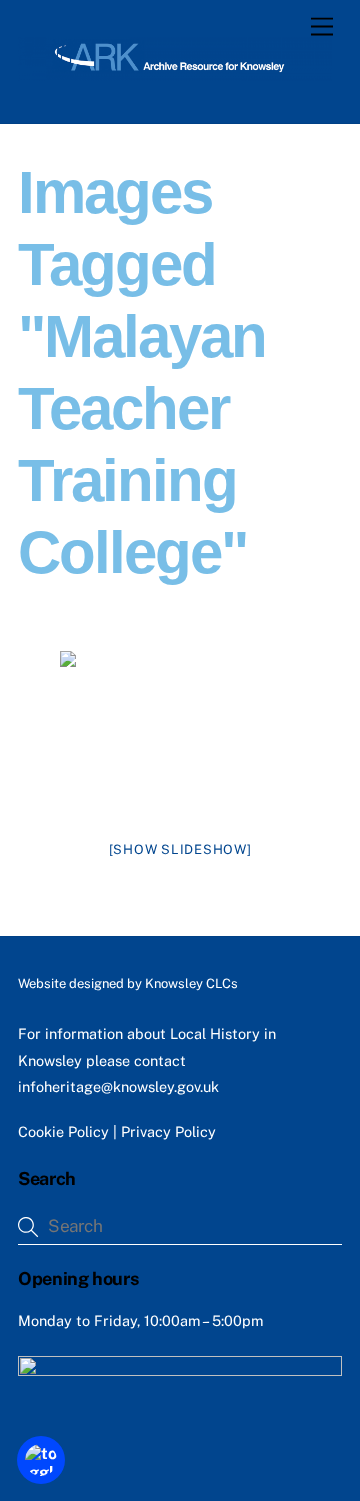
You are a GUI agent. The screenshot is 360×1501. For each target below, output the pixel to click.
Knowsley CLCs (191, 983)
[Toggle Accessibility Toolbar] (41, 1460)
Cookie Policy (63, 1131)
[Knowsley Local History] (175, 72)
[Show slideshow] (180, 849)
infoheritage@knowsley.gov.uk (118, 1086)
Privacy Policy (168, 1131)
